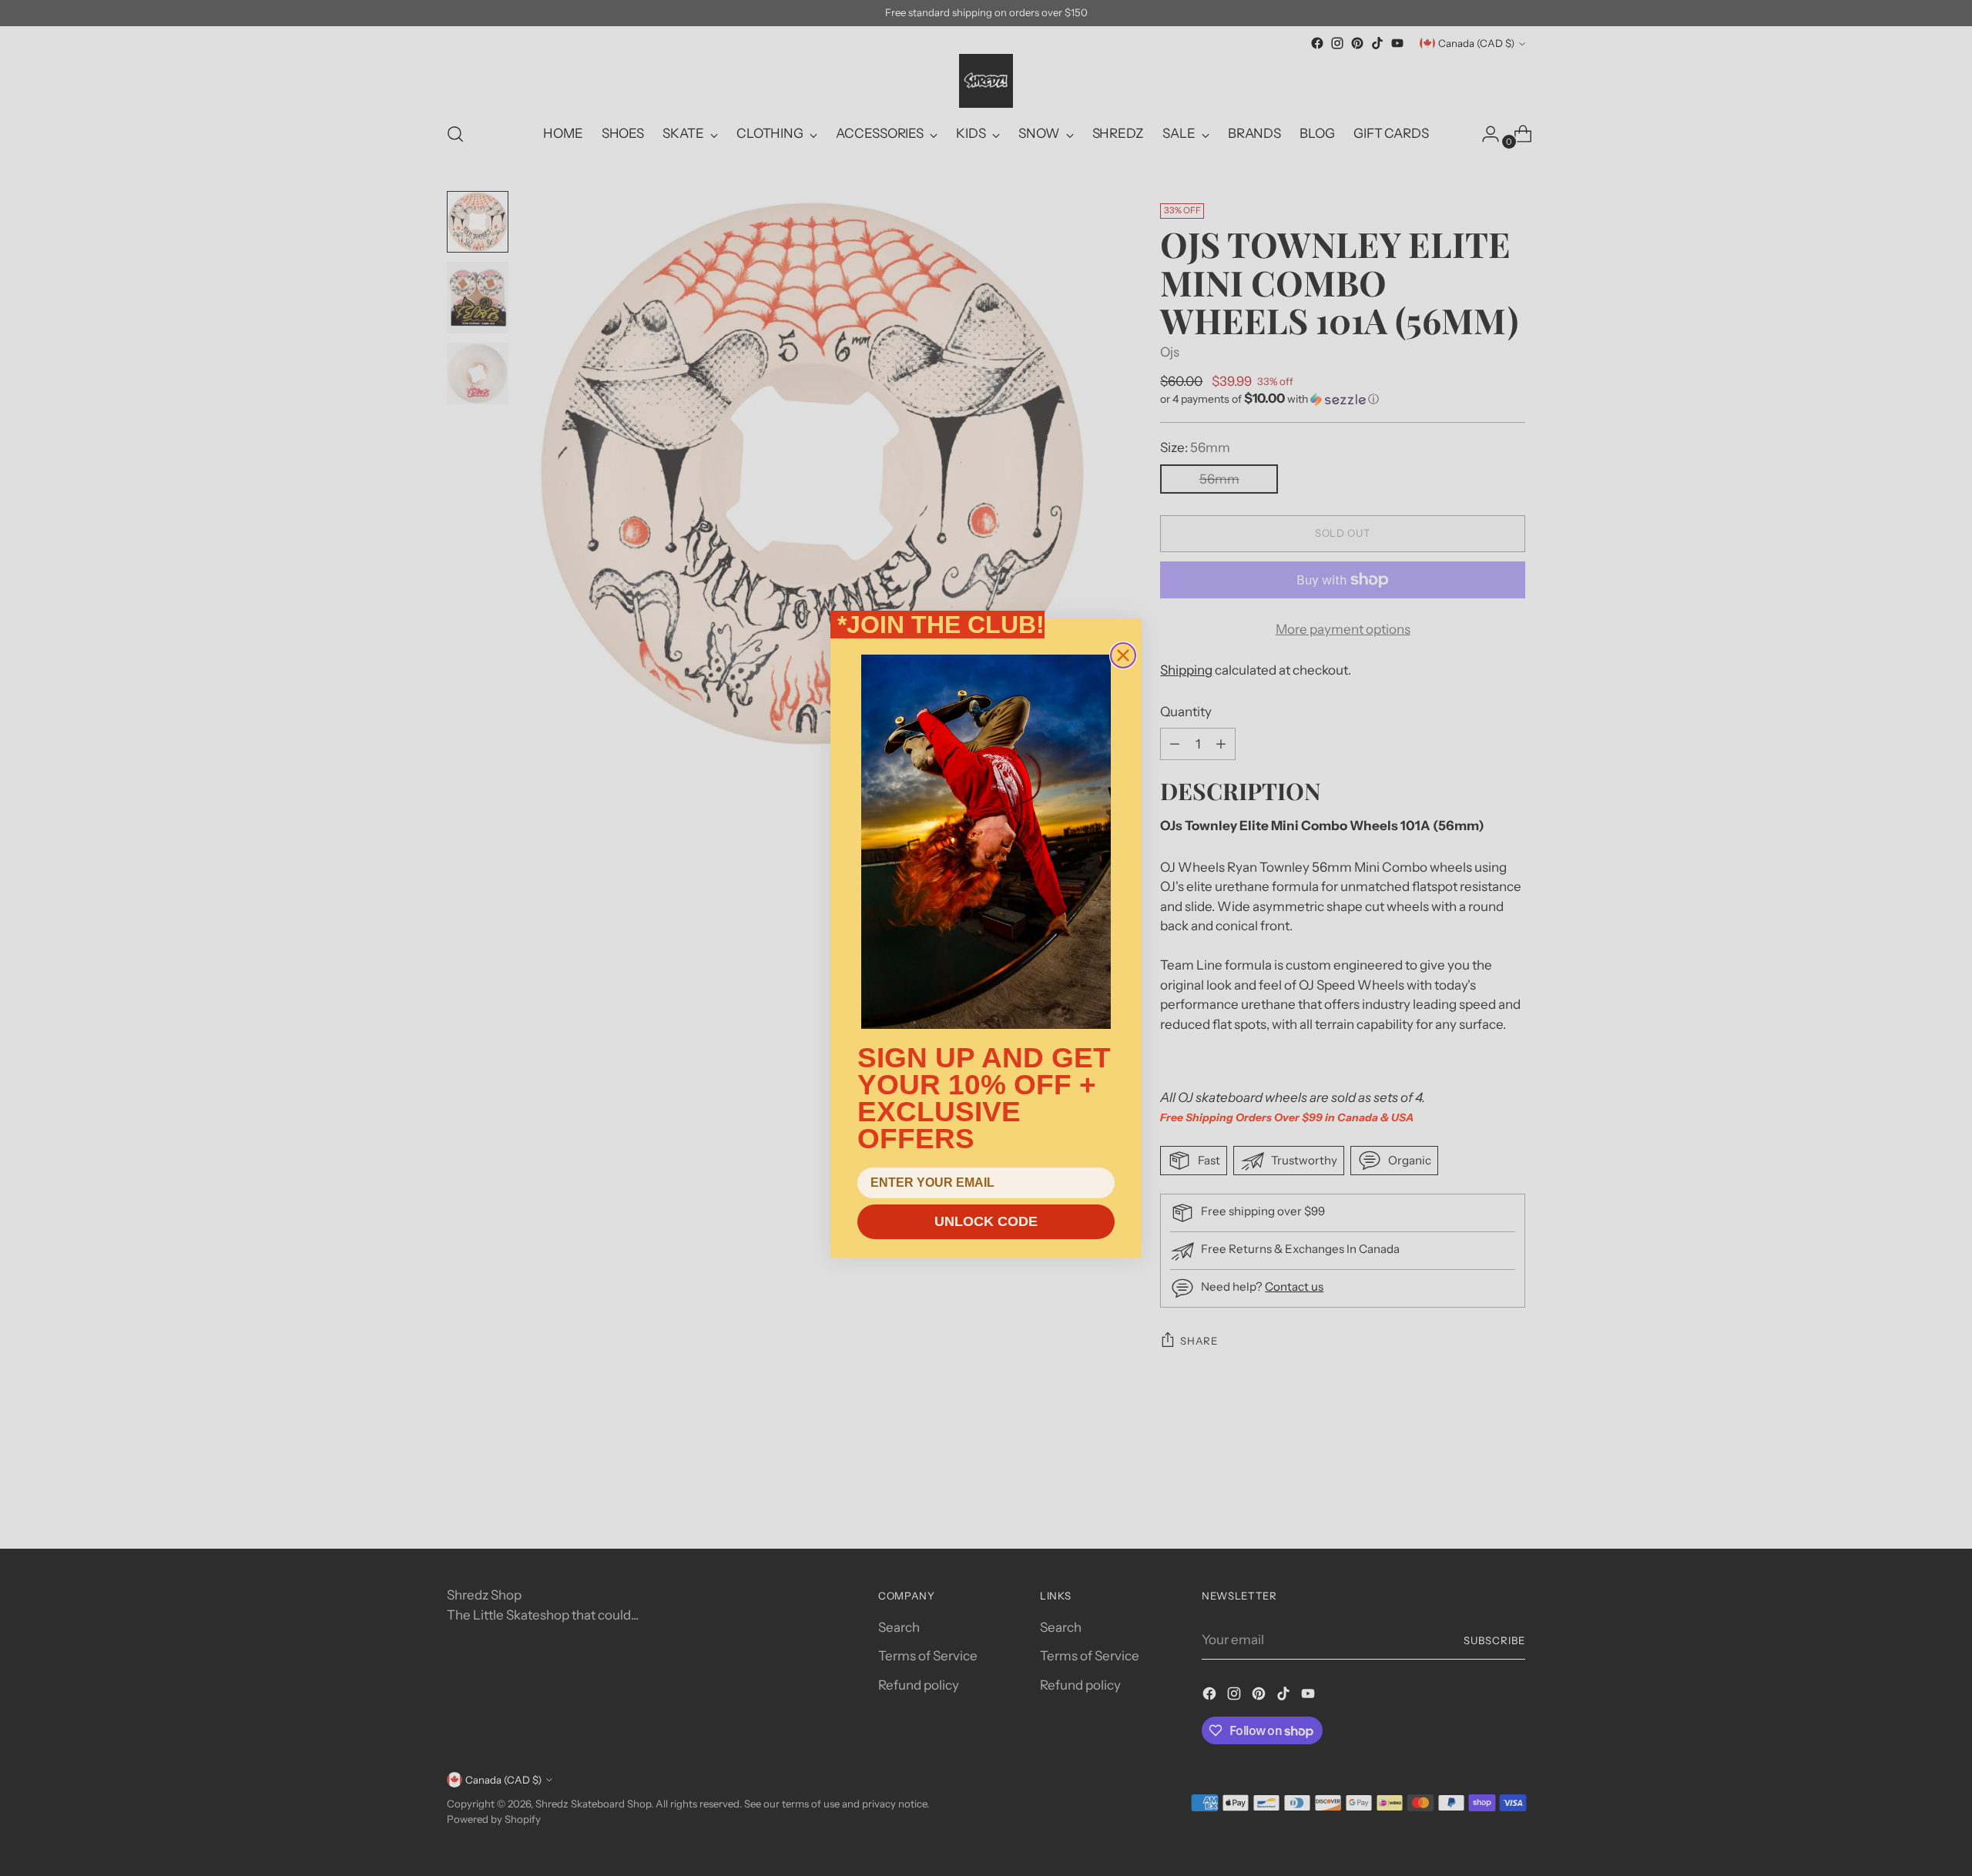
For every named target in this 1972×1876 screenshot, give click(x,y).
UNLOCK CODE (986, 1221)
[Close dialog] (1123, 655)
